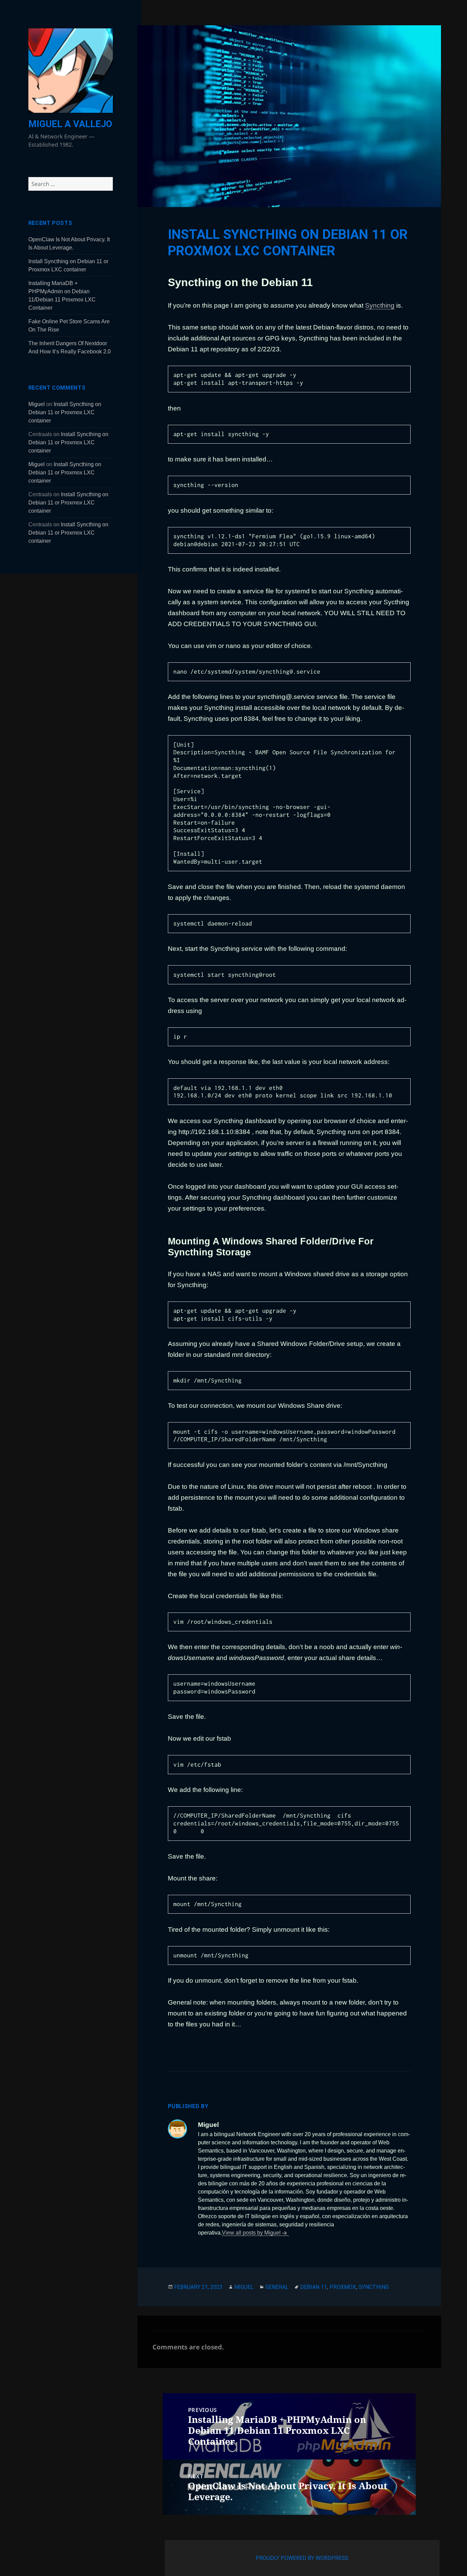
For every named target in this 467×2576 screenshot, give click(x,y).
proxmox (343, 2287)
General (277, 2287)
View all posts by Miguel (251, 2233)
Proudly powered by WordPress (302, 2558)
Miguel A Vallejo (70, 124)
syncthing (374, 2287)
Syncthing (380, 305)
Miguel (37, 404)
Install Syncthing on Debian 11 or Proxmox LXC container (65, 412)
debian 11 (313, 2287)
